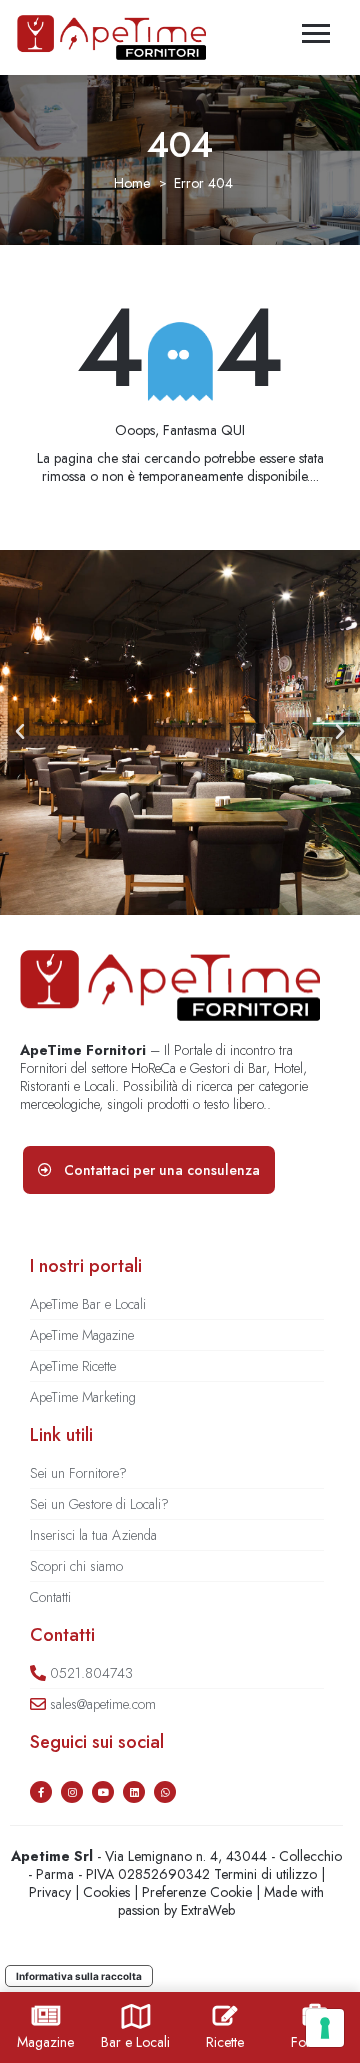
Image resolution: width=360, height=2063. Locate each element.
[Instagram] (72, 1792)
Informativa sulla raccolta (79, 1976)
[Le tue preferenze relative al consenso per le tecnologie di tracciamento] (325, 2028)
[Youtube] (103, 1792)
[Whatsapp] (165, 1792)
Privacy (50, 1892)
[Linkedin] (134, 1792)
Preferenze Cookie (197, 1892)
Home (132, 183)
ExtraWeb (208, 1910)
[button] (20, 732)
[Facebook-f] (41, 1792)
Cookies (106, 1892)
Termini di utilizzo (265, 1874)
